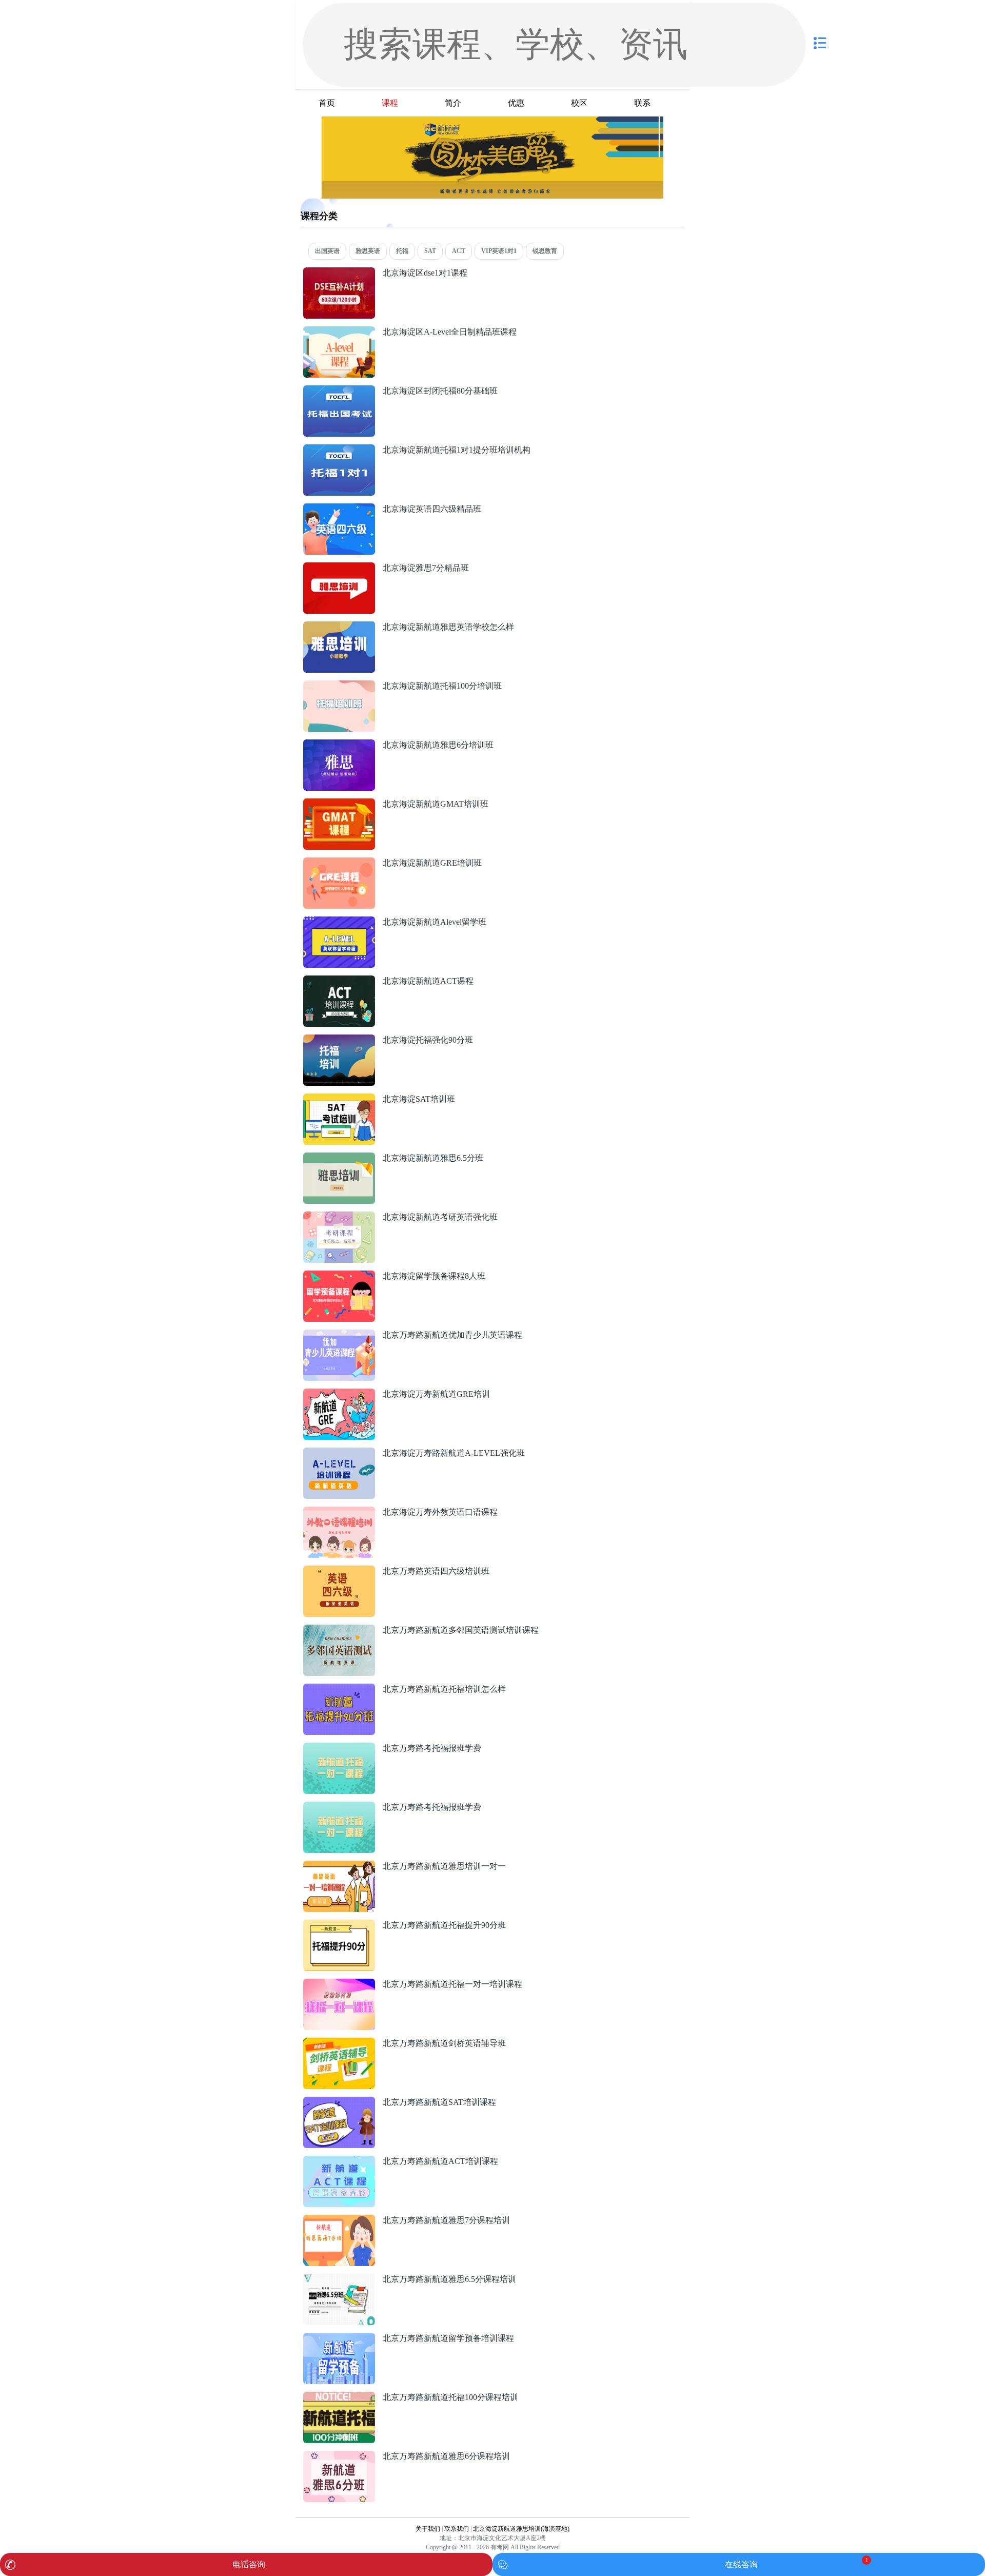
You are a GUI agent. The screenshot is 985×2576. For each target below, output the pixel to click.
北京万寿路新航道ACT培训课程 (440, 2161)
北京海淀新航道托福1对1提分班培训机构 (457, 450)
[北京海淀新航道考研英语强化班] (339, 1217)
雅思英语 (368, 251)
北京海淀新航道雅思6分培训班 (438, 745)
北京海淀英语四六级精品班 (432, 509)
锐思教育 (545, 251)
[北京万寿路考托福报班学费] (339, 1748)
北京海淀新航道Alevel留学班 (435, 922)
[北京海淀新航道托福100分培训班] (339, 686)
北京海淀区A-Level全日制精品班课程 (450, 332)
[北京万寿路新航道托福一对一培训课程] (339, 1984)
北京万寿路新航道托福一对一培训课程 (452, 1984)
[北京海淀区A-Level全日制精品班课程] (339, 332)
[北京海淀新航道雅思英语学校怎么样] (339, 627)
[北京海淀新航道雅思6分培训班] (339, 745)
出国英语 (327, 251)
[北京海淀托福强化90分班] (339, 1040)
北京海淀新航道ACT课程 (428, 981)
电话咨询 (249, 2564)
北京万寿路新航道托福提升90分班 (444, 1925)
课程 (390, 103)
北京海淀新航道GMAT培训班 (436, 804)
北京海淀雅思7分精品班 (426, 568)
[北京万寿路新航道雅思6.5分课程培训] (339, 2279)
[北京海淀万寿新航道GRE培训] (339, 1394)
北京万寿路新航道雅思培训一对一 (444, 1866)
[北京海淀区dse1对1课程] (339, 273)
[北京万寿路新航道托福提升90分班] (339, 1925)
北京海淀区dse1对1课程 (425, 273)
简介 (453, 103)
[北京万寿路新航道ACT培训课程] (339, 2161)
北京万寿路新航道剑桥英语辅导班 (444, 2043)
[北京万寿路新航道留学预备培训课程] (339, 2338)
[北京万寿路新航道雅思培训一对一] (339, 1866)
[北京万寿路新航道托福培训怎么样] (339, 1689)
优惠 (516, 103)
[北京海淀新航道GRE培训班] (339, 863)
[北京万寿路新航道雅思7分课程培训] (339, 2220)
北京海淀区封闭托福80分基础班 (440, 391)
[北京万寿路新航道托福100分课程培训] (339, 2397)
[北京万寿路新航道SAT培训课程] (339, 2102)
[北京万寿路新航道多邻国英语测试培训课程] (339, 1630)
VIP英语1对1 (499, 251)
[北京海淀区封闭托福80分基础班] (339, 391)
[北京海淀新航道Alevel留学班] (339, 922)
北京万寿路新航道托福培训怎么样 (444, 1689)
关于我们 (428, 2529)
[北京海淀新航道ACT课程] (339, 981)
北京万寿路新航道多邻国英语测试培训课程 (461, 1630)
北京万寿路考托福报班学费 (432, 1748)
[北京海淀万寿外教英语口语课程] (339, 1512)
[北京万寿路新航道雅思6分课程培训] (339, 2456)
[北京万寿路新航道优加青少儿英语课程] (339, 1335)
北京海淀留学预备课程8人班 (434, 1276)
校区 (579, 103)
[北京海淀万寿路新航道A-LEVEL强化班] (339, 1453)
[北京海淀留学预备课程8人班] (339, 1276)
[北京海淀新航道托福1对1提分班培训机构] (339, 450)
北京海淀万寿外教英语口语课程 (440, 1512)
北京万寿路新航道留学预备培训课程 (448, 2338)
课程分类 (319, 216)
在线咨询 (741, 2564)
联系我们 (457, 2529)
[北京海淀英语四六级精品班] (339, 509)
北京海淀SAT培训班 (419, 1099)
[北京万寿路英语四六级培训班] (339, 1571)
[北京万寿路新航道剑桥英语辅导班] (339, 2043)
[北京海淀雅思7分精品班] (339, 568)
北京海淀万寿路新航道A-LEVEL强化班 (454, 1453)
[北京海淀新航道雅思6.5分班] (339, 1158)
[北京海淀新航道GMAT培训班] (339, 804)
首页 (327, 103)
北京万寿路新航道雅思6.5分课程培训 (449, 2279)
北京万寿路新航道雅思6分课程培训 (446, 2456)
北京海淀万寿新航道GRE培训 (436, 1394)
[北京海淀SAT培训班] (339, 1099)
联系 (642, 103)
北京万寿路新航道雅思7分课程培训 (446, 2220)
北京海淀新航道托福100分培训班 (442, 686)
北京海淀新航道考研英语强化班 (440, 1217)
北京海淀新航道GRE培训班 (432, 863)
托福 (402, 251)
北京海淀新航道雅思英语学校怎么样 (448, 627)
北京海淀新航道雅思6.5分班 (433, 1158)
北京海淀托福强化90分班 (428, 1040)
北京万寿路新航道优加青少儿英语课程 (452, 1335)
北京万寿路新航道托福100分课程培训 (450, 2397)
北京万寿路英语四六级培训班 (436, 1571)
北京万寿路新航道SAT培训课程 (439, 2102)
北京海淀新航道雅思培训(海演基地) (521, 2529)
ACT (459, 251)
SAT (430, 251)
